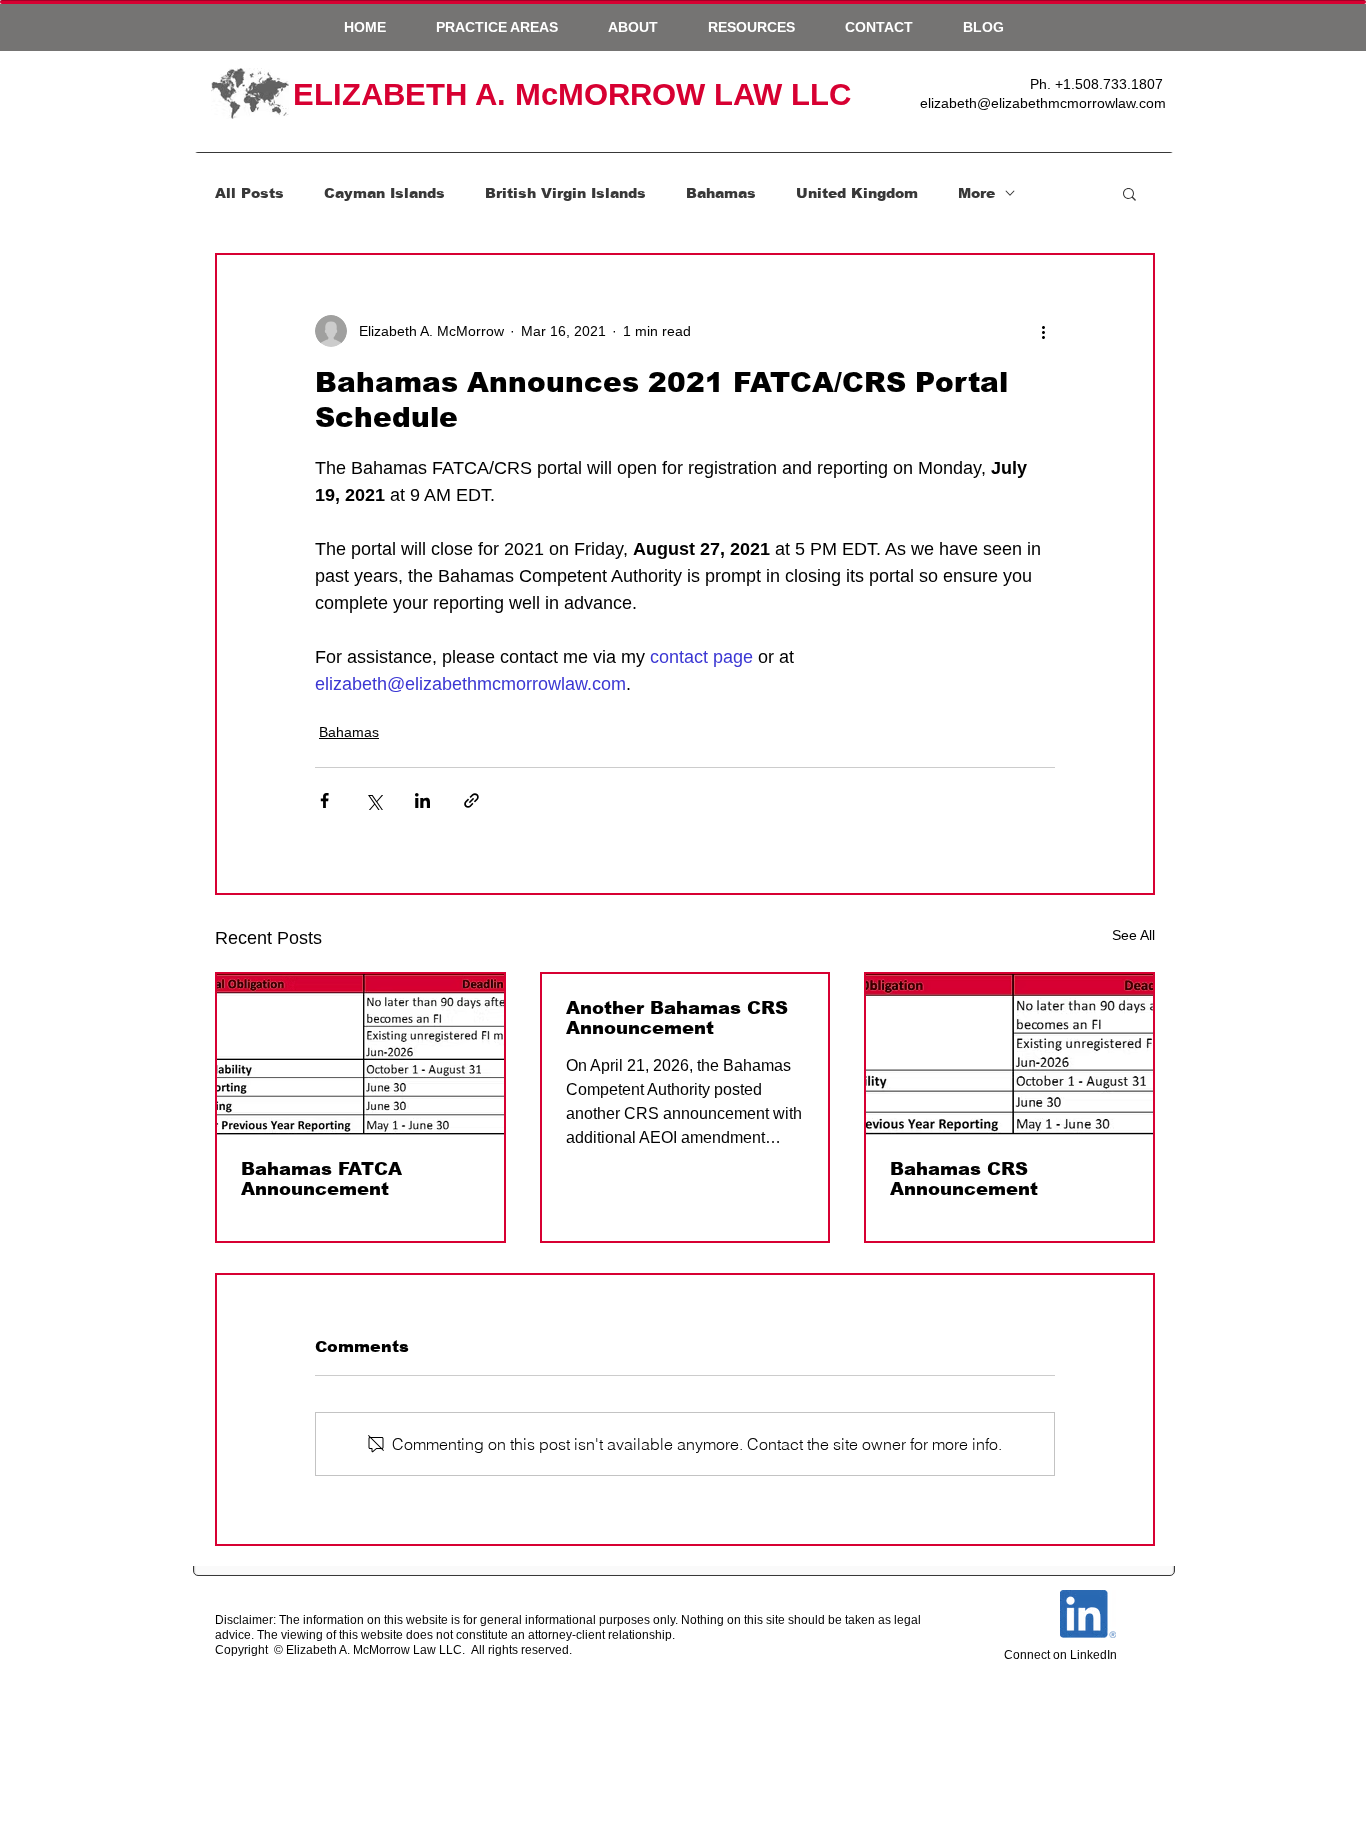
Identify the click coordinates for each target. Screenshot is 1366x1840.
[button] (497, 27)
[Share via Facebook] (324, 800)
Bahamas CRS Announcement (964, 1179)
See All (1133, 935)
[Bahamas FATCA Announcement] (360, 1054)
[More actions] (1043, 331)
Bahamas (721, 193)
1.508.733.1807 (1113, 84)
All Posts (249, 193)
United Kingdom (857, 193)
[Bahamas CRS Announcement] (1009, 1054)
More (976, 193)
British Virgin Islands (565, 193)
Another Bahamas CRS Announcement (677, 1018)
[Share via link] (471, 800)
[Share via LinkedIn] (422, 800)
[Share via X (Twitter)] (373, 800)
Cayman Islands (384, 193)
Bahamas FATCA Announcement (321, 1179)
